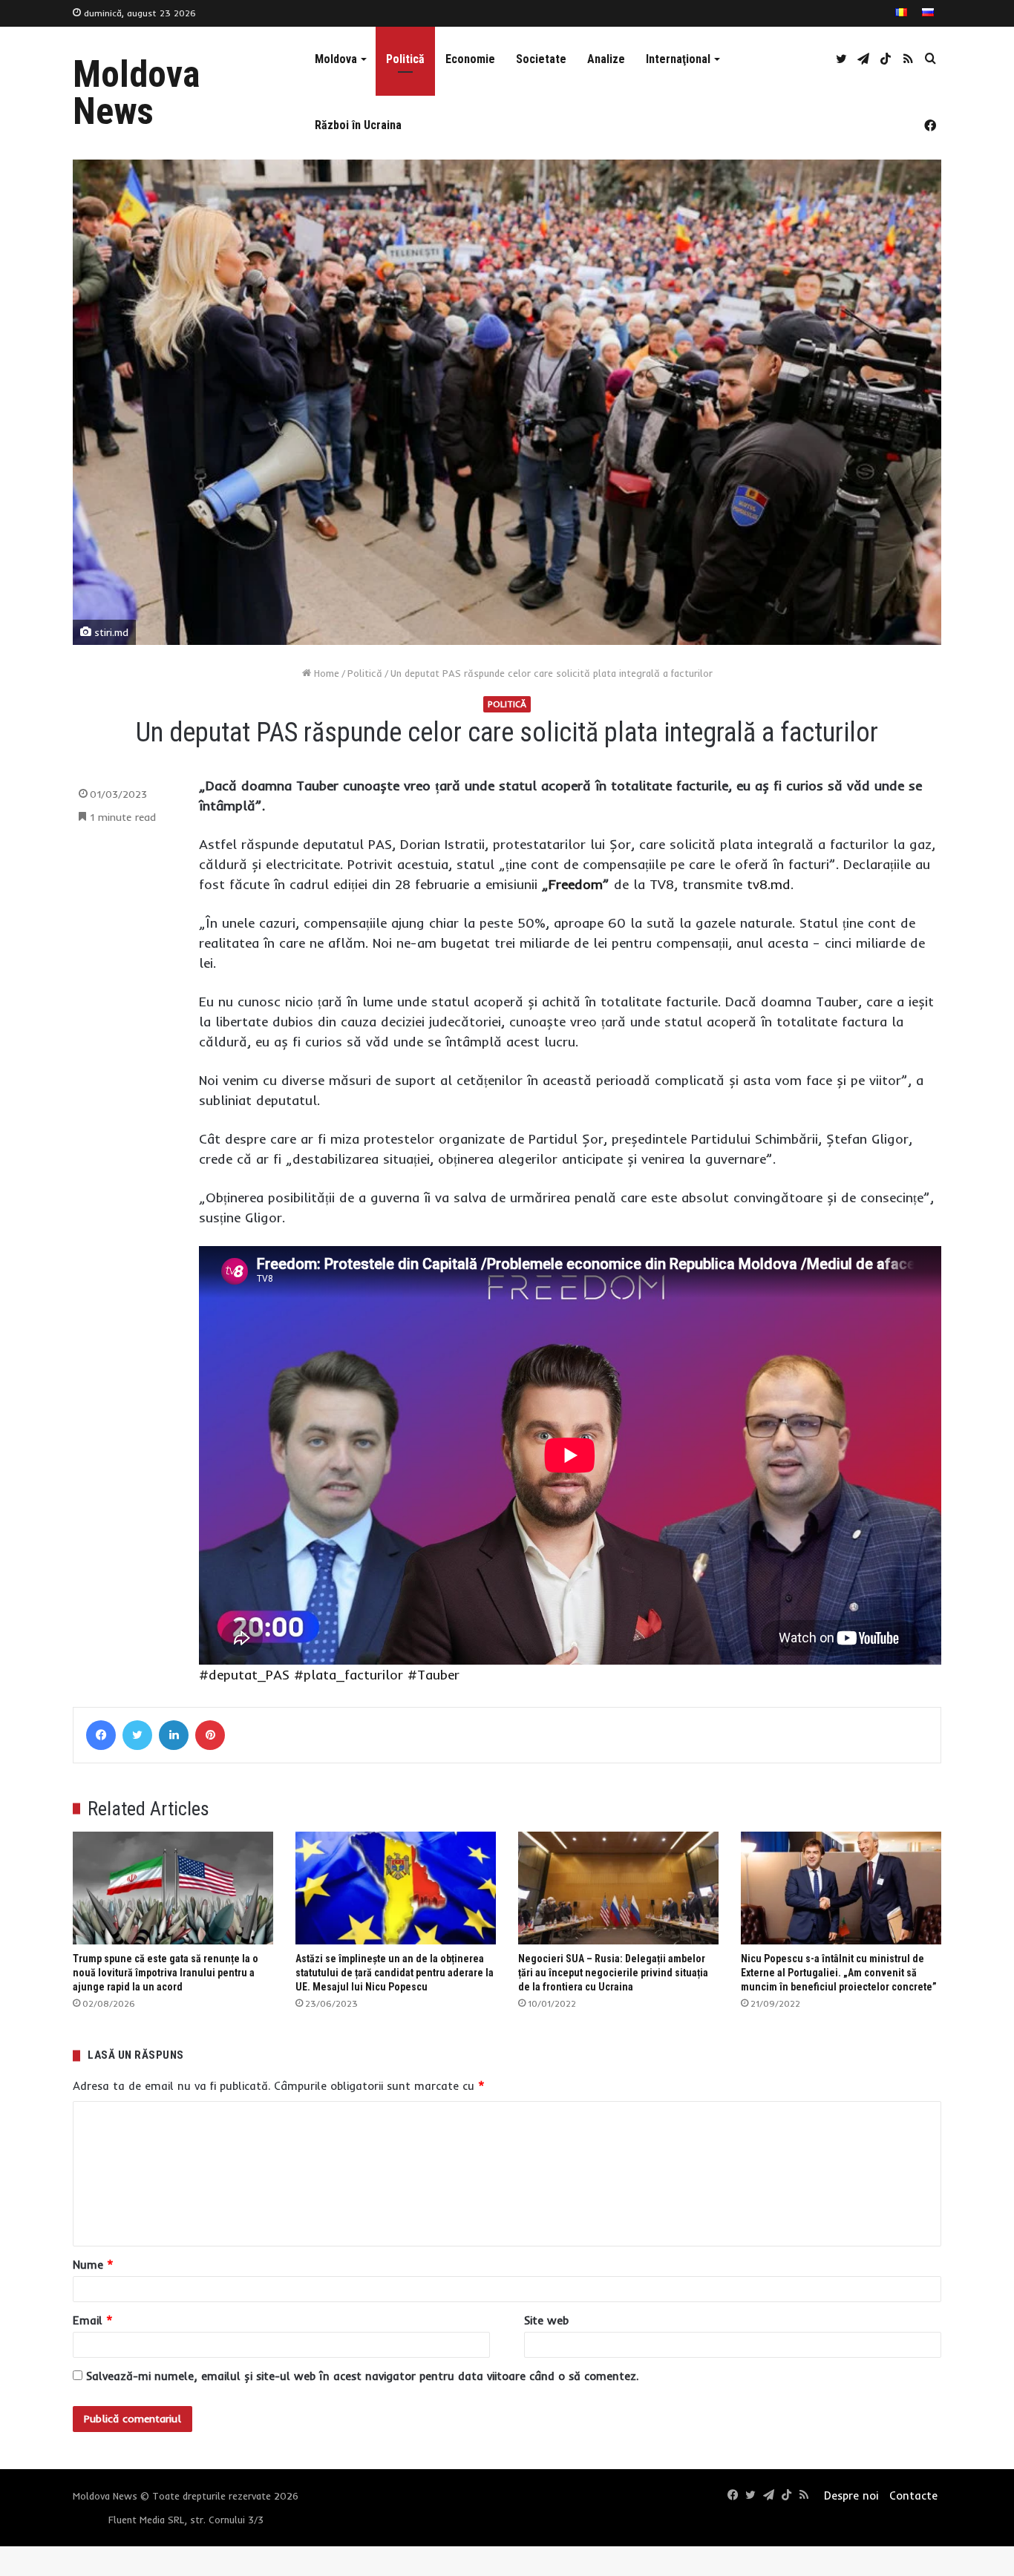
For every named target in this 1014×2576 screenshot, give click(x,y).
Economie (470, 59)
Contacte (913, 2495)
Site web (546, 2320)
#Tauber (434, 1675)
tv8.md (769, 884)
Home (325, 673)
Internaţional (678, 59)
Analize (606, 59)
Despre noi (851, 2495)
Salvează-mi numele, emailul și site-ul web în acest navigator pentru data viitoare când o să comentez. (362, 2376)
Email (93, 2320)
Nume (93, 2265)
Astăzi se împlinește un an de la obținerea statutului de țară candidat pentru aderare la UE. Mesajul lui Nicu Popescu (395, 1973)
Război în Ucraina (358, 125)
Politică (405, 59)
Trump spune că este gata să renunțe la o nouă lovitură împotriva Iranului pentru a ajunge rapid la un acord (166, 1973)
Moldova (336, 59)
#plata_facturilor (349, 1675)
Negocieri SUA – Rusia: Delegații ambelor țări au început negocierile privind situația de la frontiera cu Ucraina (613, 1973)
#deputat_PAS (244, 1675)
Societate (541, 59)
